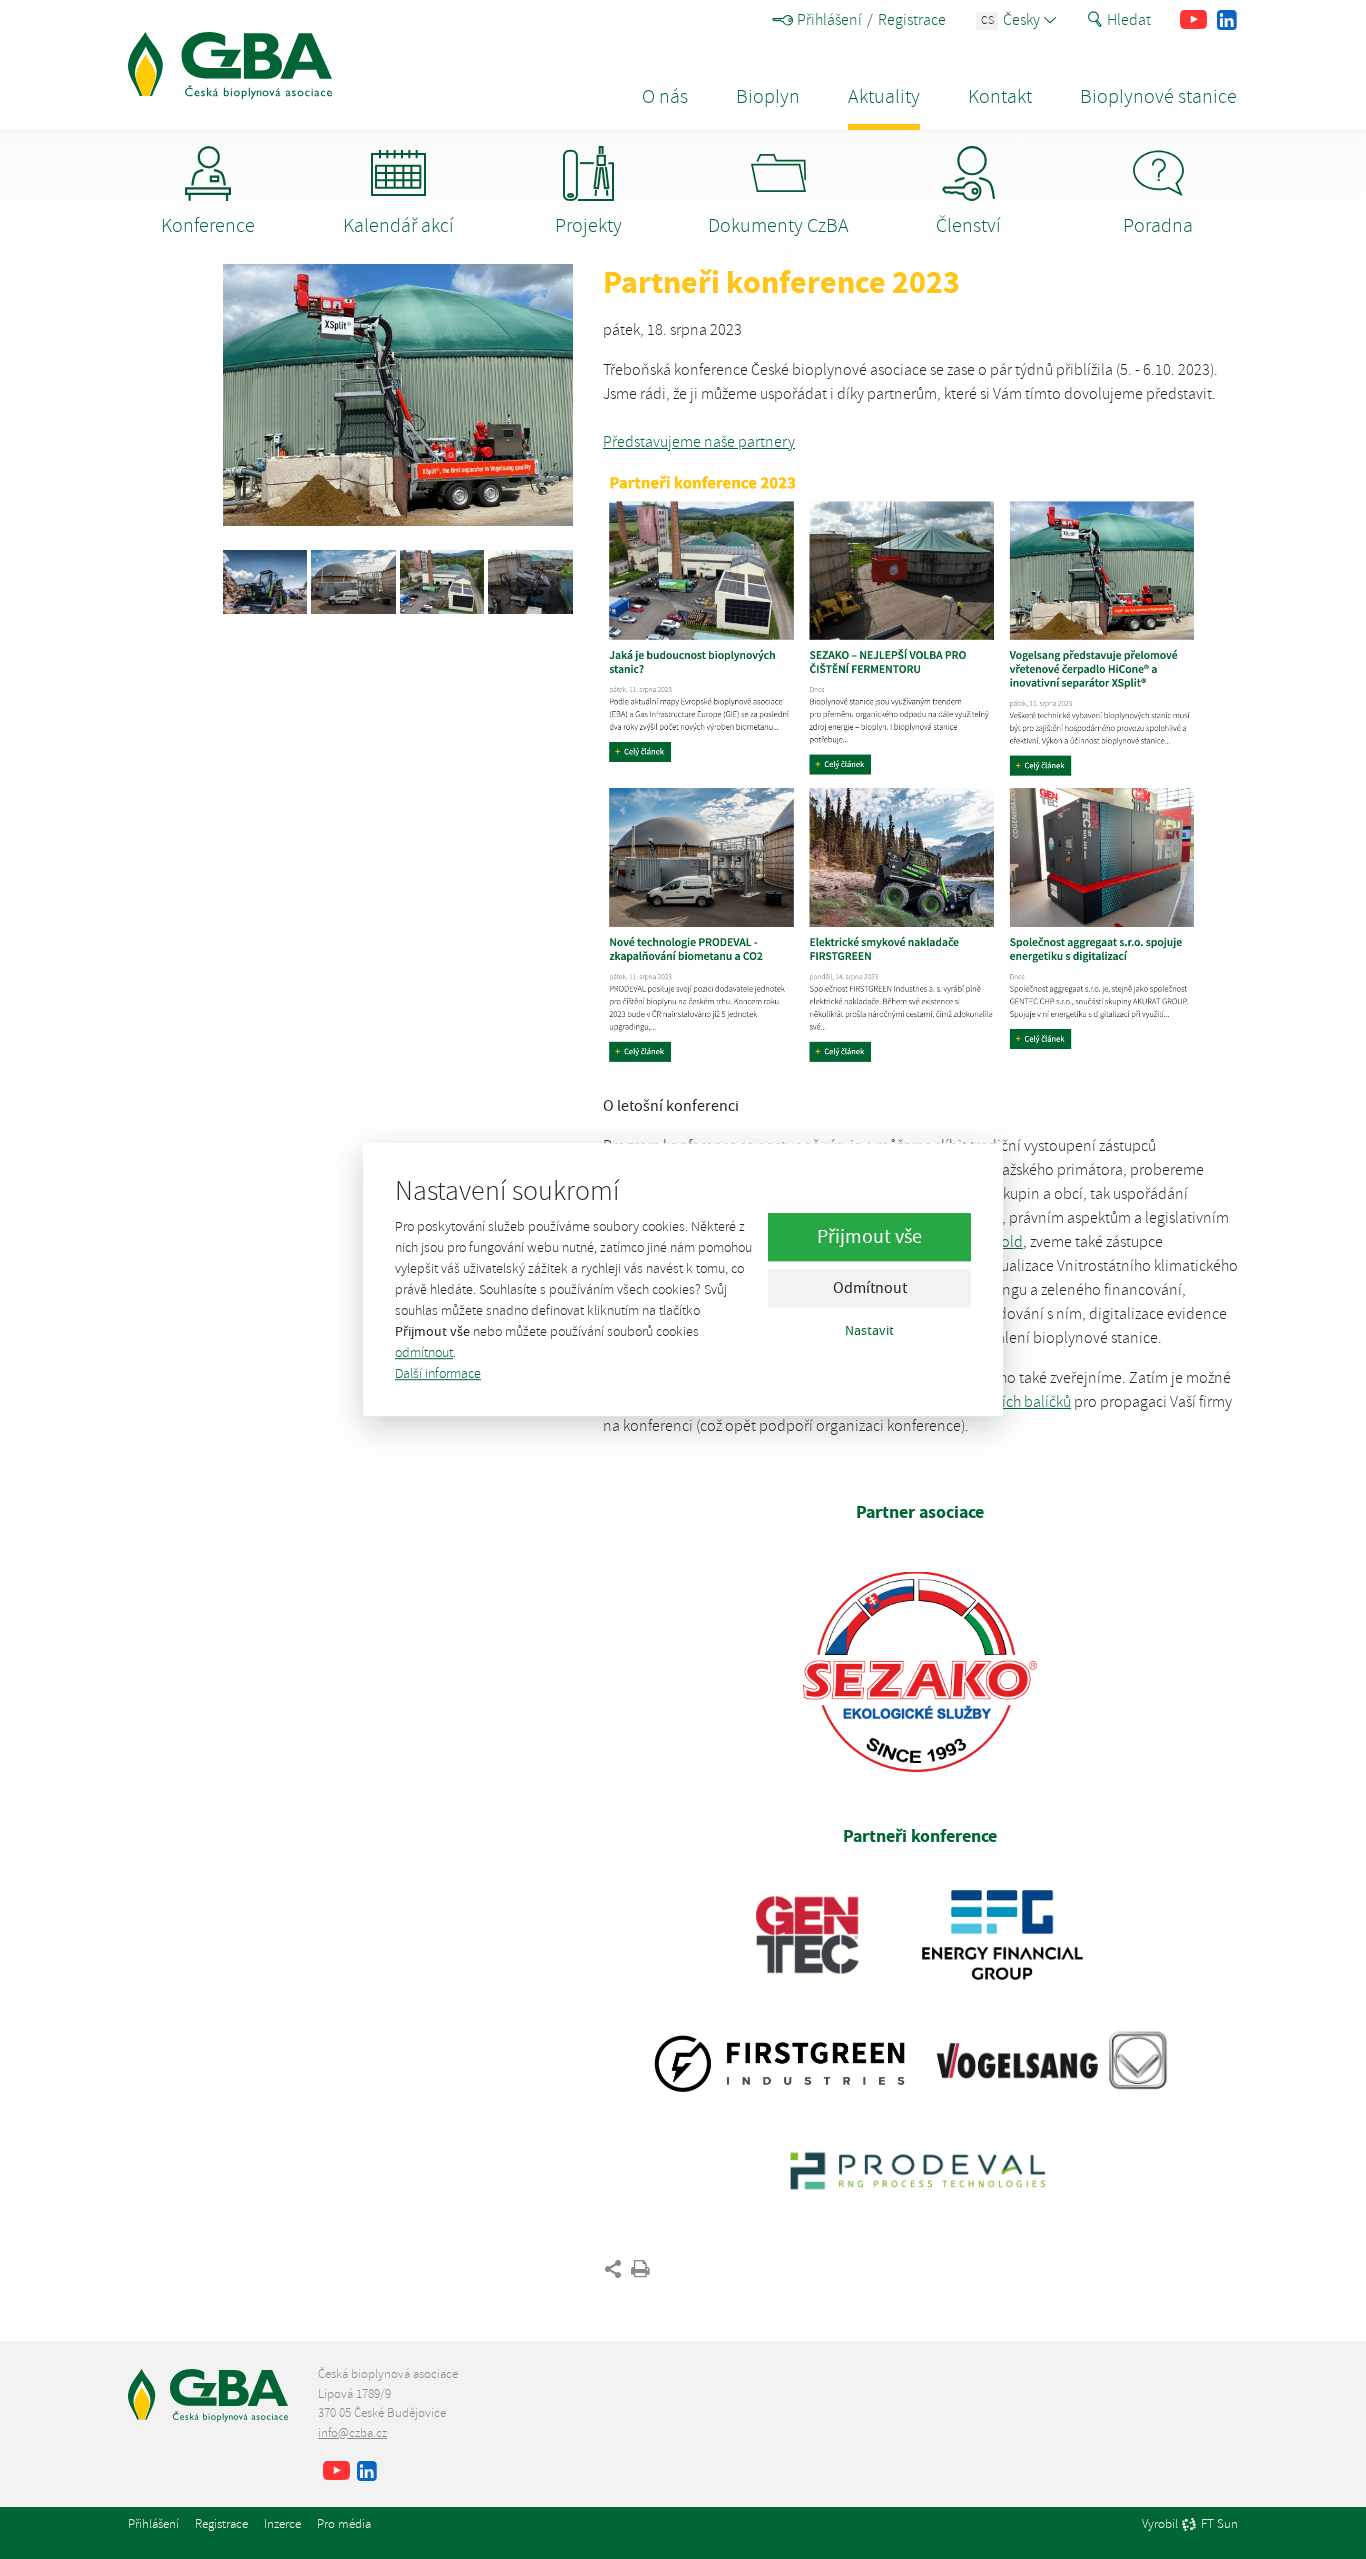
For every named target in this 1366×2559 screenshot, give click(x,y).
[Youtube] (1193, 20)
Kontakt (1000, 96)
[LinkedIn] (1226, 20)
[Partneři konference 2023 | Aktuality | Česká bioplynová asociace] (230, 65)
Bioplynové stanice (1158, 96)
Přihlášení (829, 20)
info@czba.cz (352, 2433)
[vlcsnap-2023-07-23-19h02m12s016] (530, 581)
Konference (208, 225)
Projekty (588, 225)
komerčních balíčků (1007, 1402)
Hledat (1129, 20)
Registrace (912, 20)
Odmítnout (870, 1288)
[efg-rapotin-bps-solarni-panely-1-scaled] (442, 581)
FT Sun (1219, 2525)
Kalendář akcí (398, 225)
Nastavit (869, 1330)
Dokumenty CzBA (778, 225)
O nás (665, 96)
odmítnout (424, 1352)
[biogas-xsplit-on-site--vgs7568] (398, 395)
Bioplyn (768, 96)
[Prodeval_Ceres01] (353, 581)
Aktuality (884, 96)
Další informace (438, 1373)
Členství (968, 225)
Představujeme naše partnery (699, 442)
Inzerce (282, 2524)
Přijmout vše (869, 1236)
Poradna (1158, 225)
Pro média (344, 2524)
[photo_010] (265, 581)
